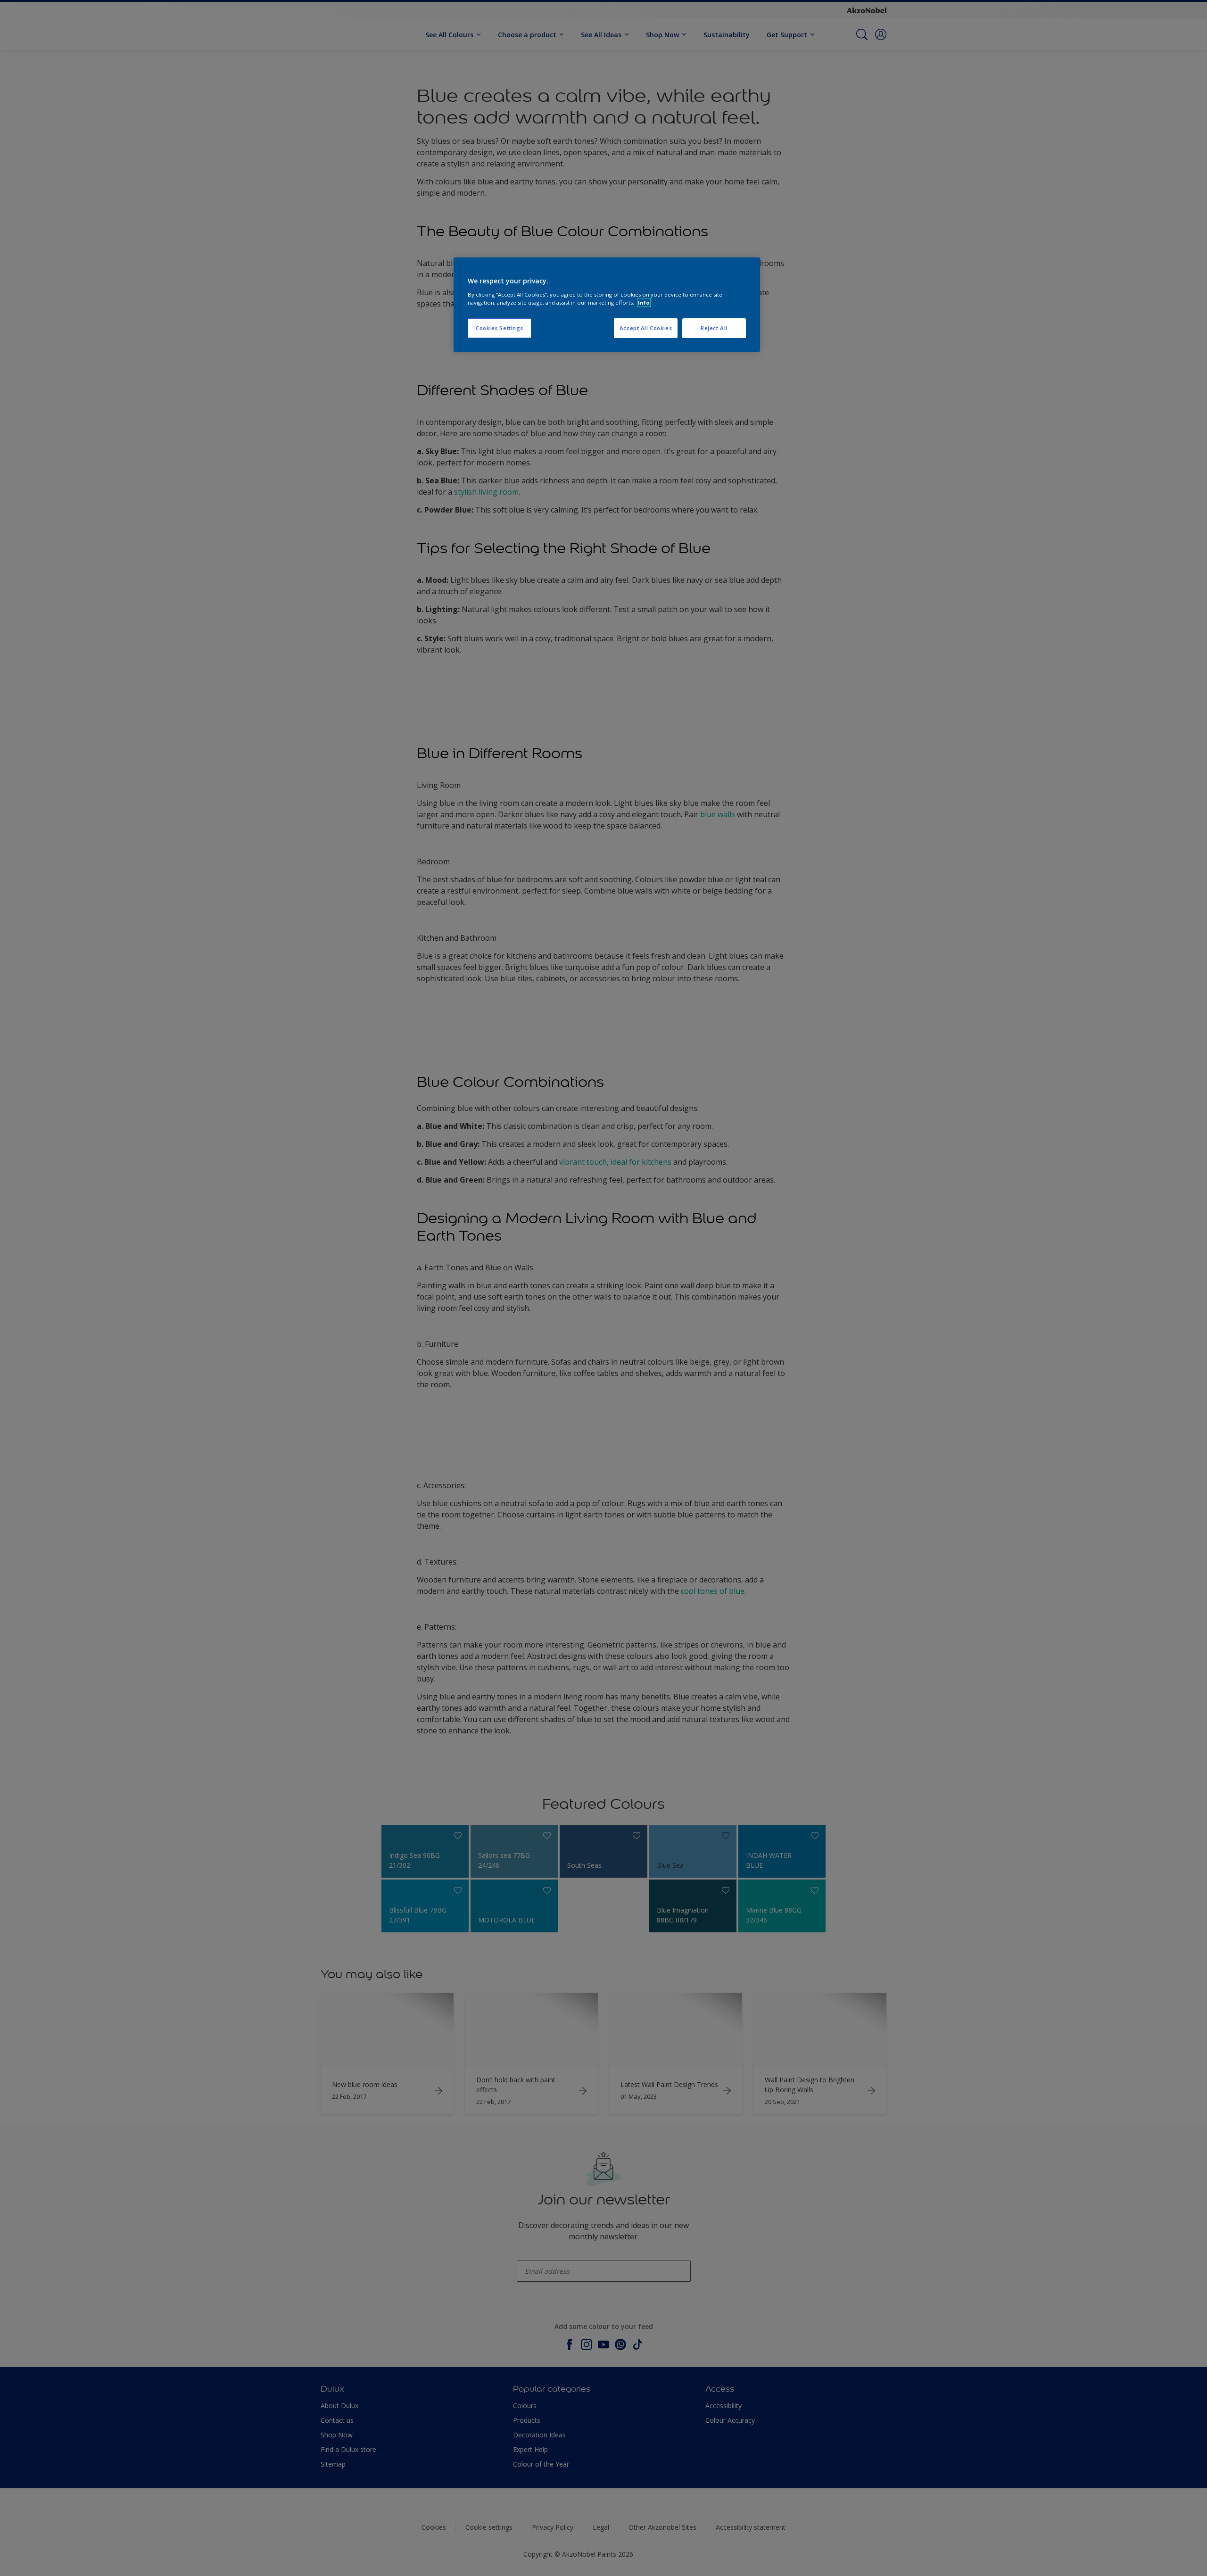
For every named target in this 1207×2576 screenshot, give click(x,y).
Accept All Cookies (646, 328)
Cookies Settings (500, 328)
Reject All (714, 328)
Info (644, 302)
